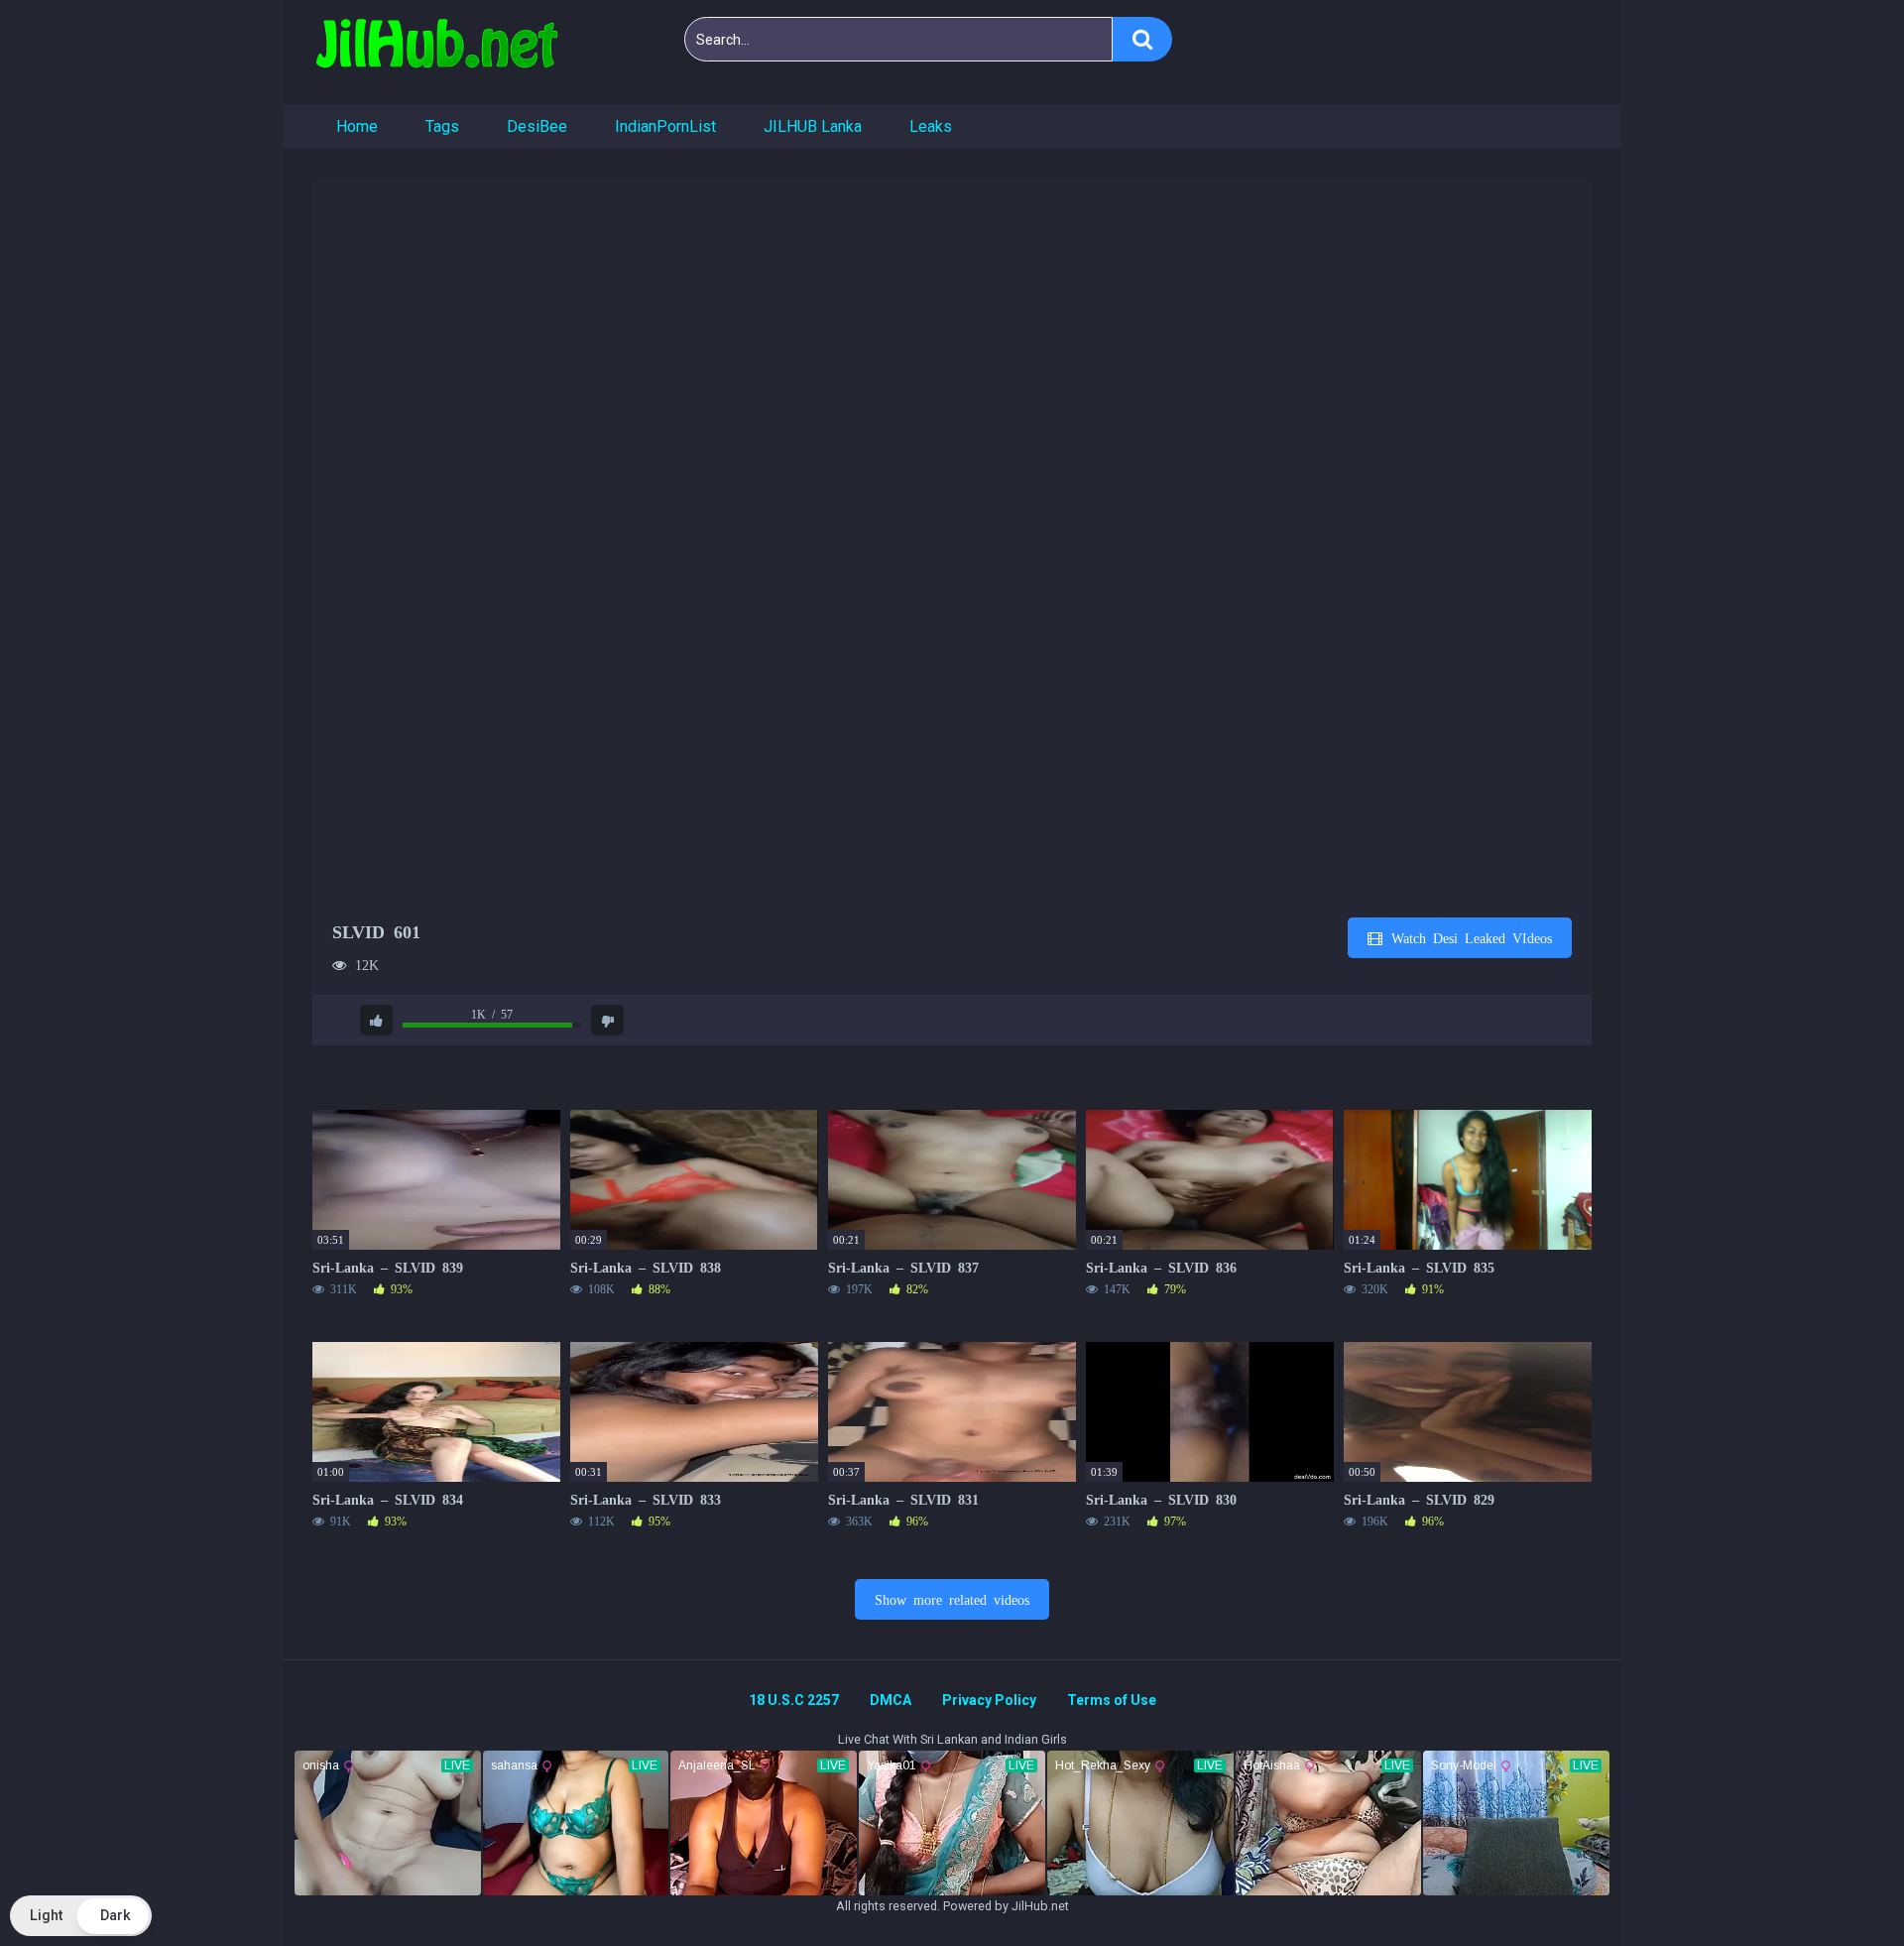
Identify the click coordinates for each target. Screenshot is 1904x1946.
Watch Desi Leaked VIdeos (1468, 937)
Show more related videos (952, 1599)
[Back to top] (1838, 1886)
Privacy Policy (989, 1700)
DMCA (891, 1700)
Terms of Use (1112, 1700)
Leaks (931, 126)
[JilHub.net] (436, 52)
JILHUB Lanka (813, 126)
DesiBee (537, 126)
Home (357, 126)
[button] (81, 1916)
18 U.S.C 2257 (794, 1700)
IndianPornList (665, 126)
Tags (442, 126)
